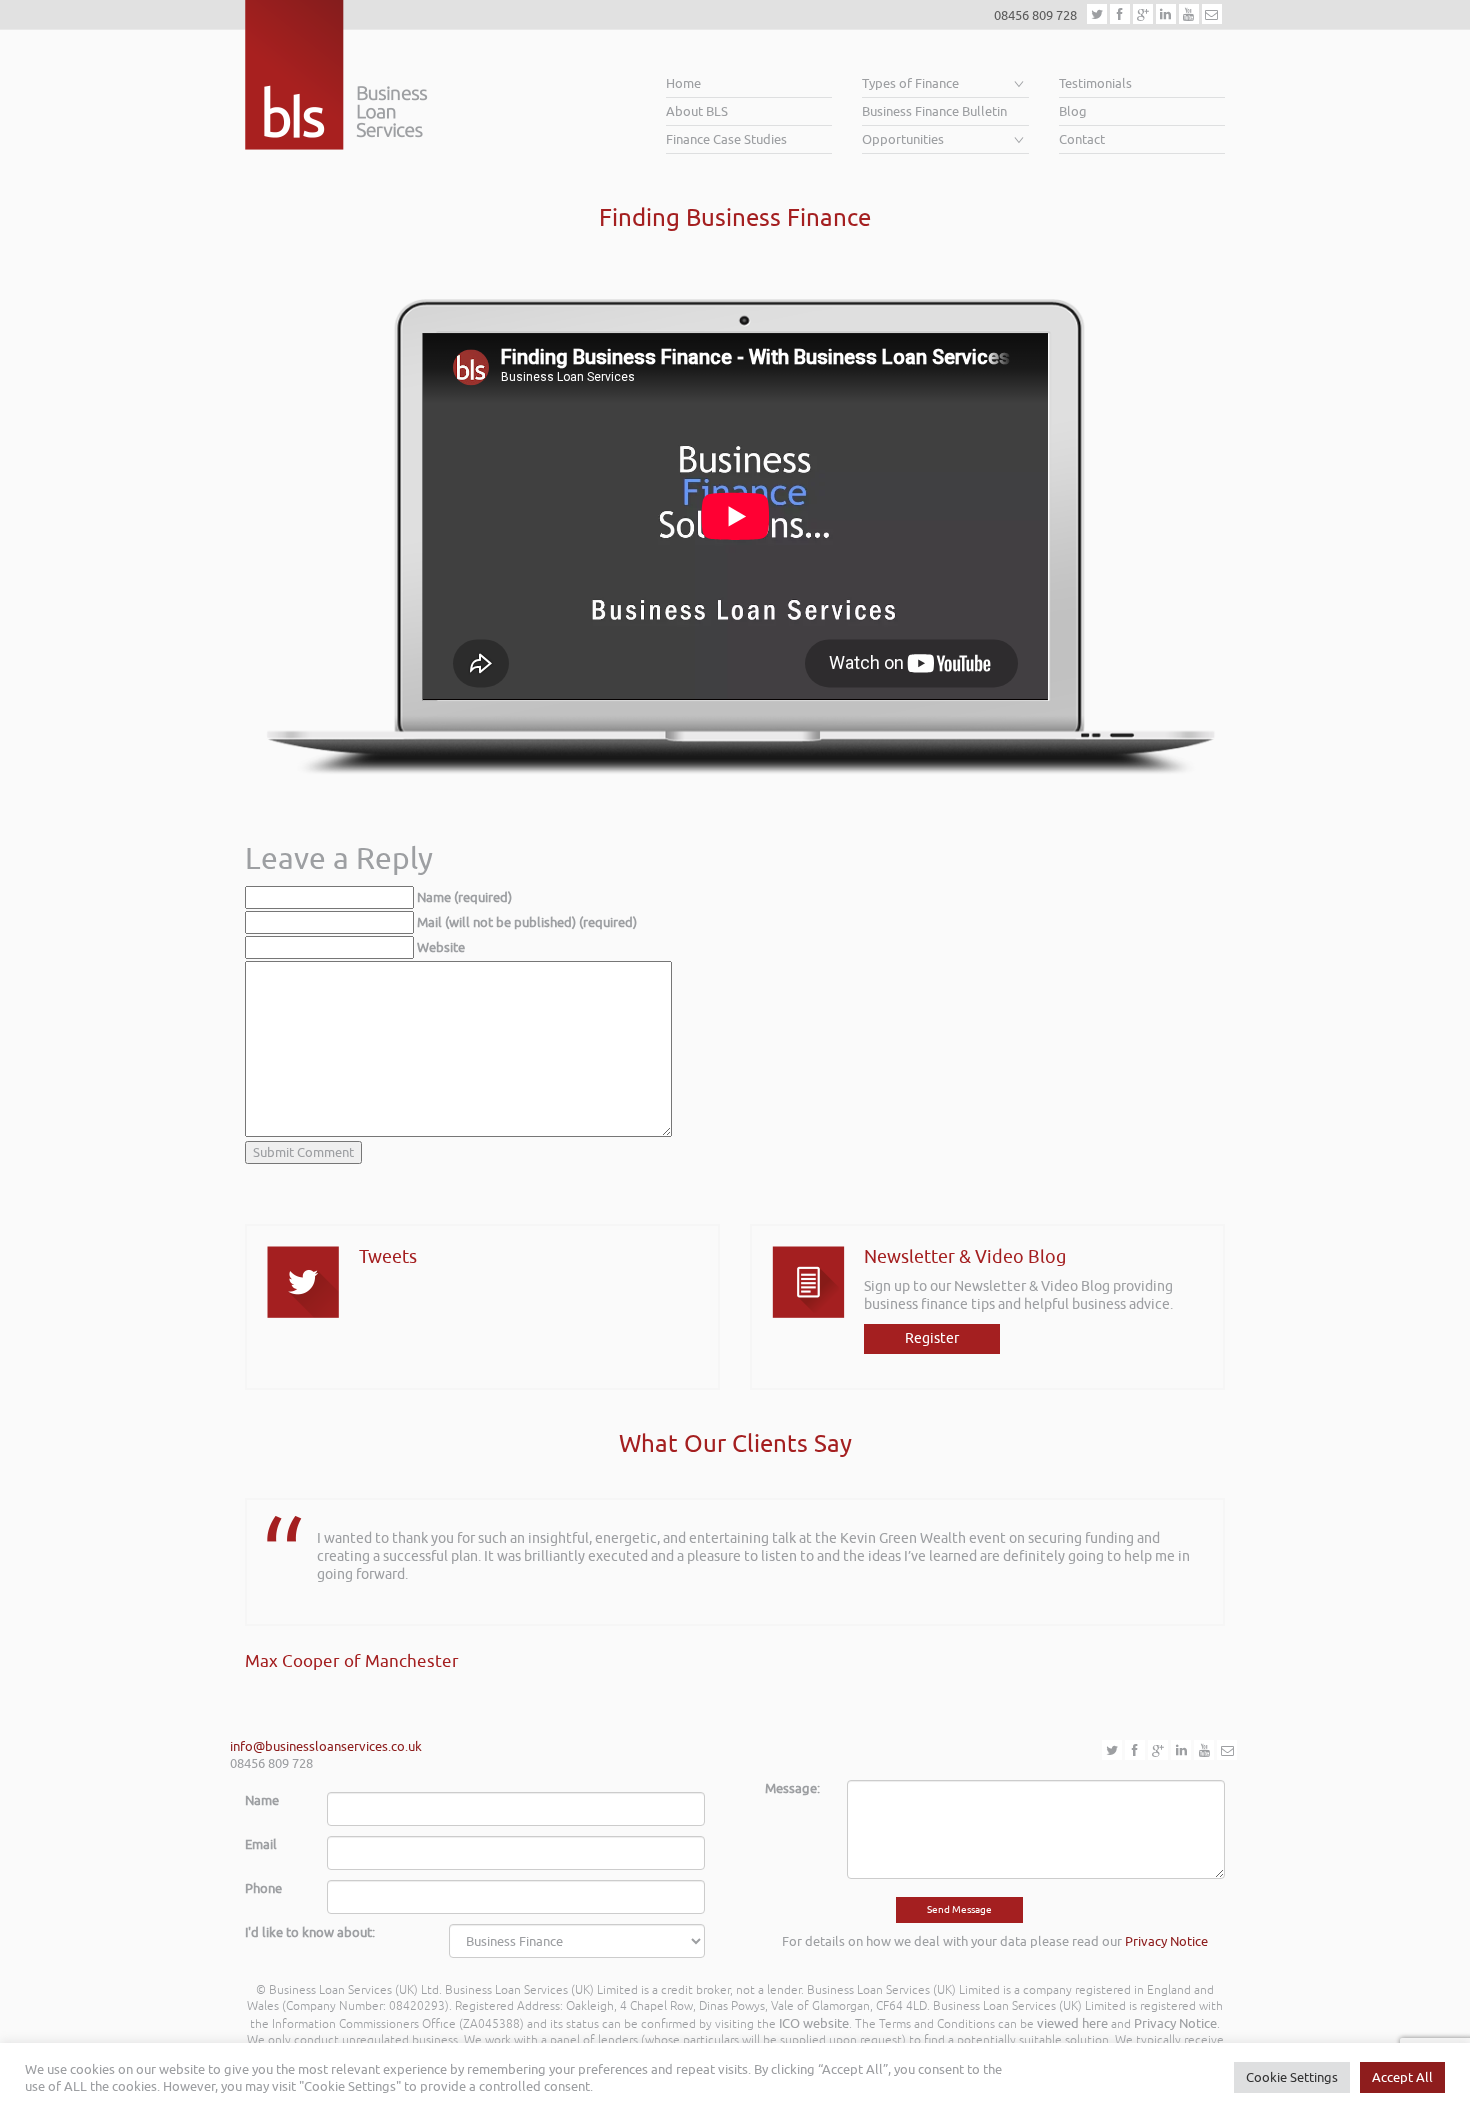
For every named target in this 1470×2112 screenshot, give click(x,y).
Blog (1073, 111)
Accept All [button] (1402, 2077)
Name (262, 1800)
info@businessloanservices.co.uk (326, 1746)
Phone (263, 1888)
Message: (792, 1788)
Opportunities (903, 139)
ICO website (814, 2023)
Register (932, 1338)
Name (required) (464, 897)
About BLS (697, 111)
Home (683, 83)
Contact (1082, 139)
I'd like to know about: (310, 1932)
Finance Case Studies (726, 139)
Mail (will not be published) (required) (527, 922)
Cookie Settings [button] (1292, 2077)
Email (261, 1844)
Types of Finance (910, 83)
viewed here (1072, 2023)
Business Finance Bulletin (934, 111)
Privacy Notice (1166, 1941)
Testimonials (1095, 83)
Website (441, 947)
